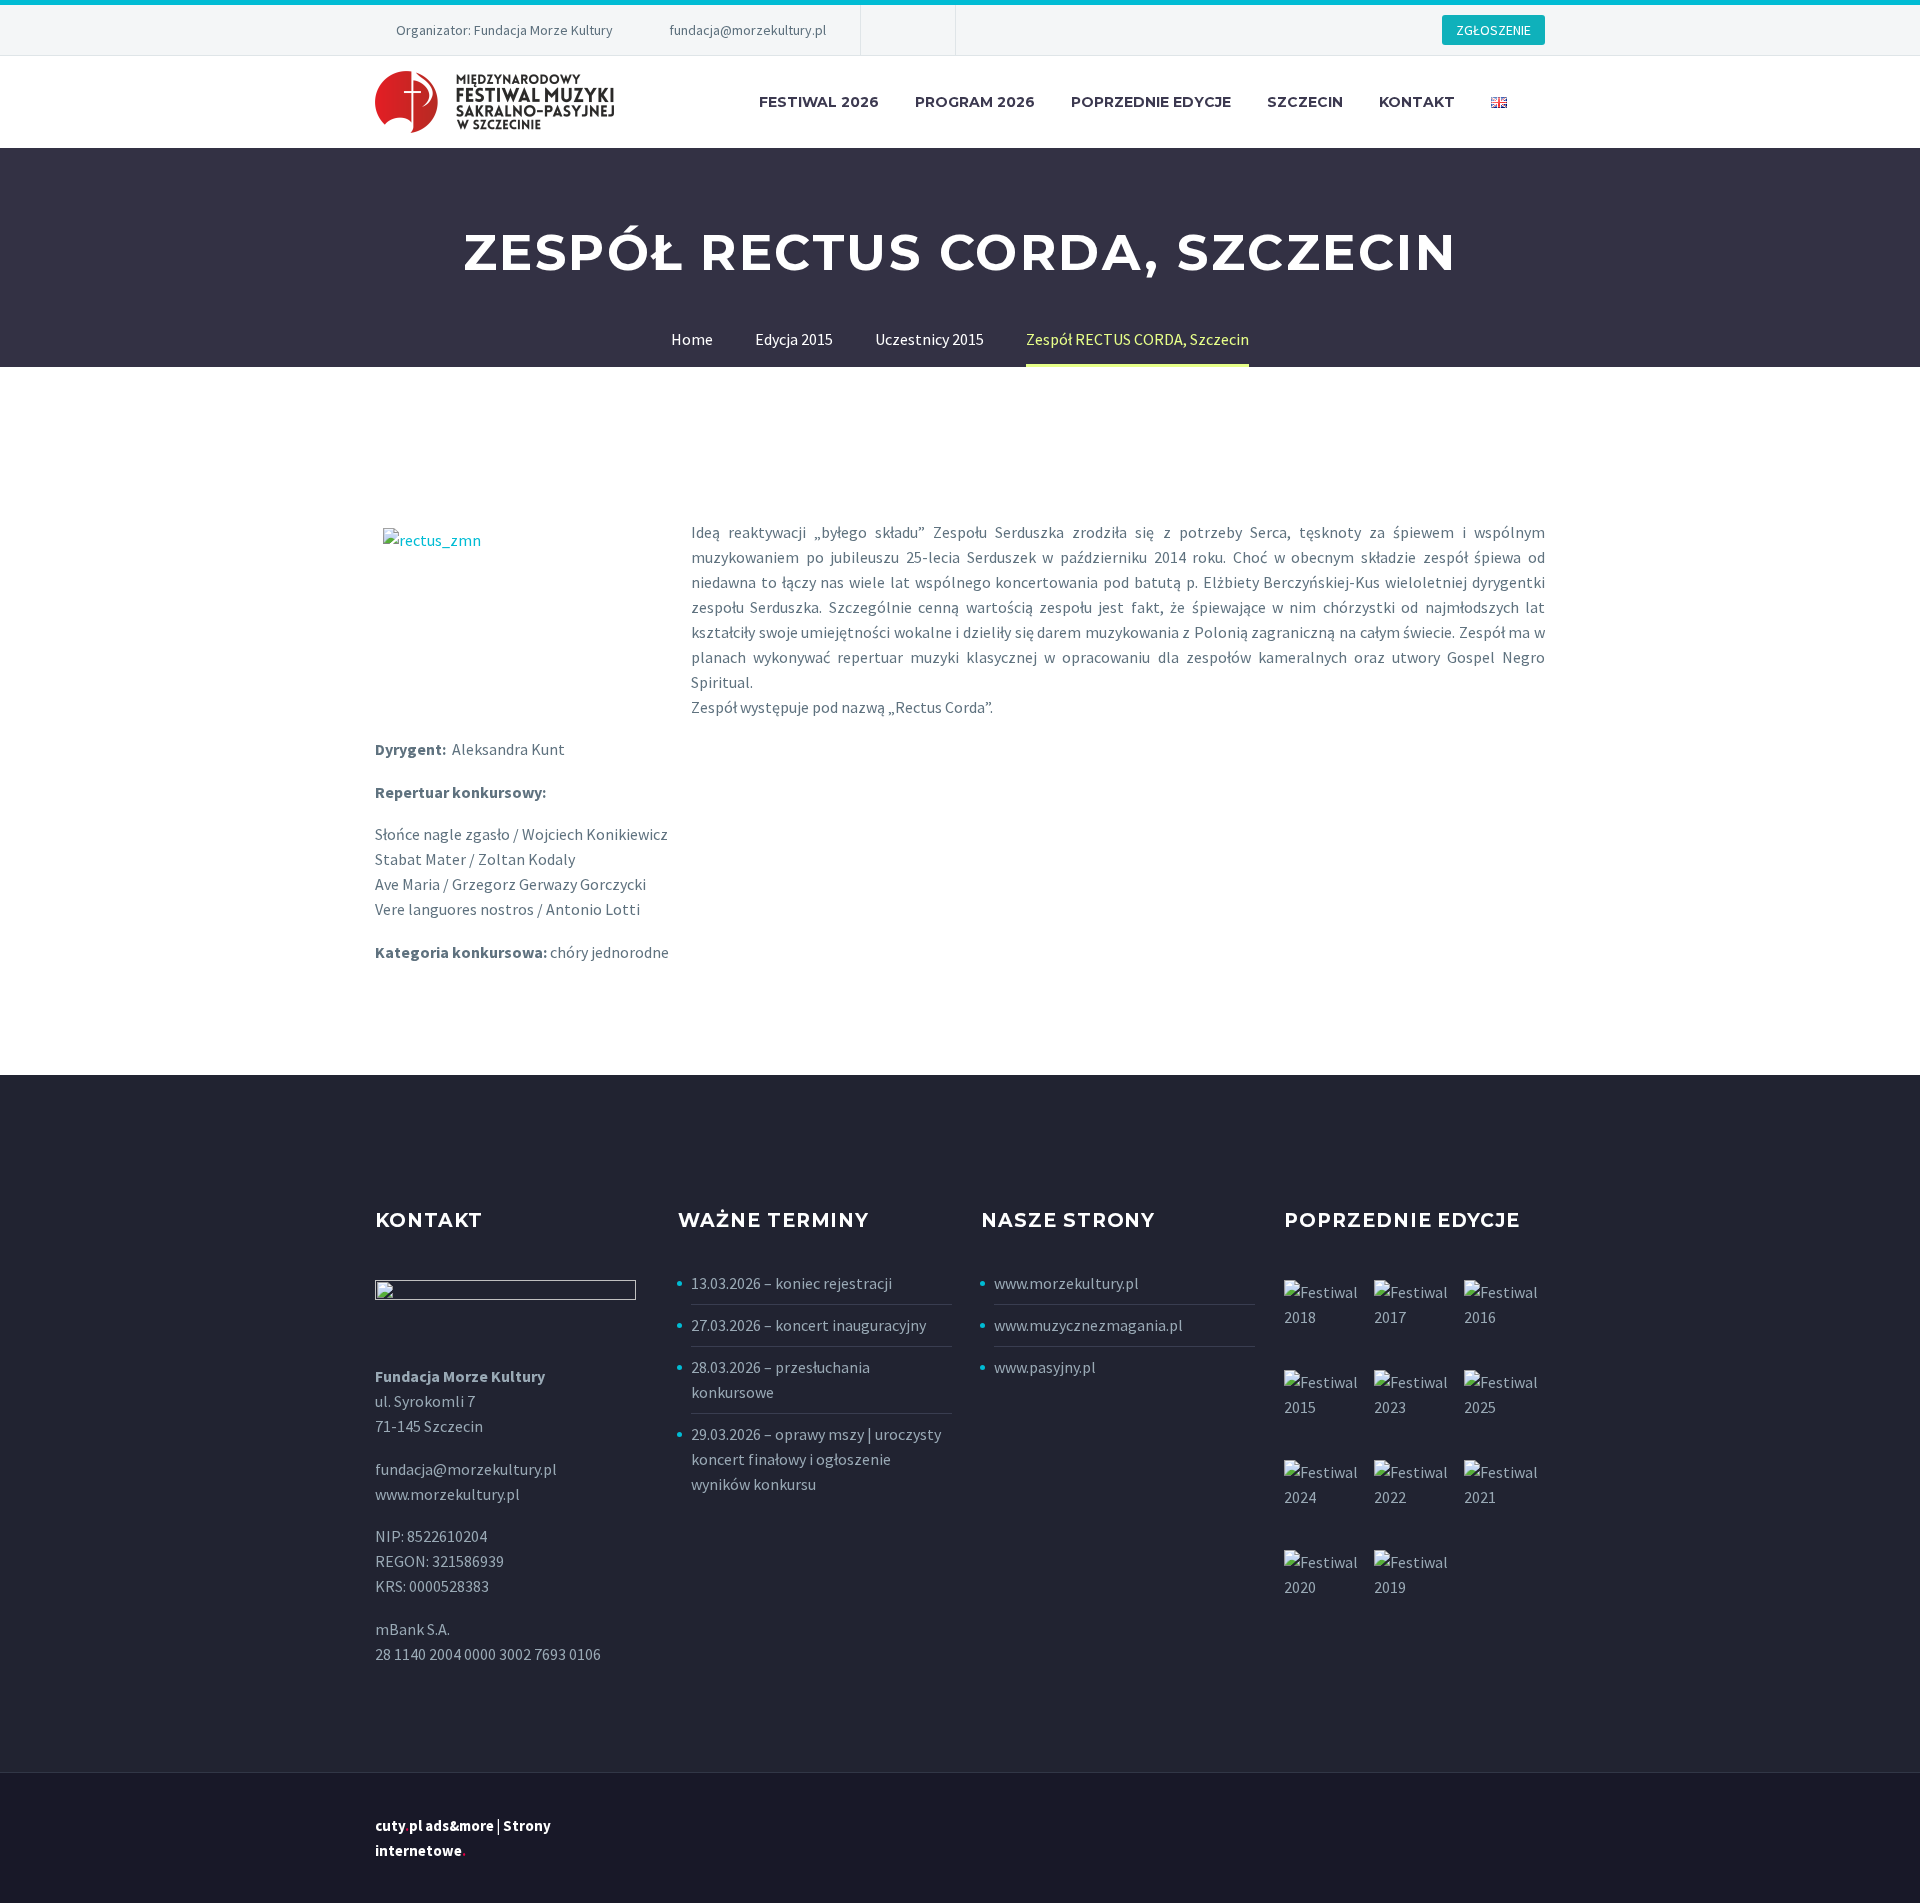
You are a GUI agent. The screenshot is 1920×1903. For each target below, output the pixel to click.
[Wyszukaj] (1545, 102)
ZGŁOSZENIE (1493, 30)
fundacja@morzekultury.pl (747, 30)
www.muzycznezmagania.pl (1088, 1325)
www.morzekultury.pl (1066, 1283)
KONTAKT (1417, 102)
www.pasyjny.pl (1045, 1367)
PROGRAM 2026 (975, 102)
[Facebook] (906, 30)
